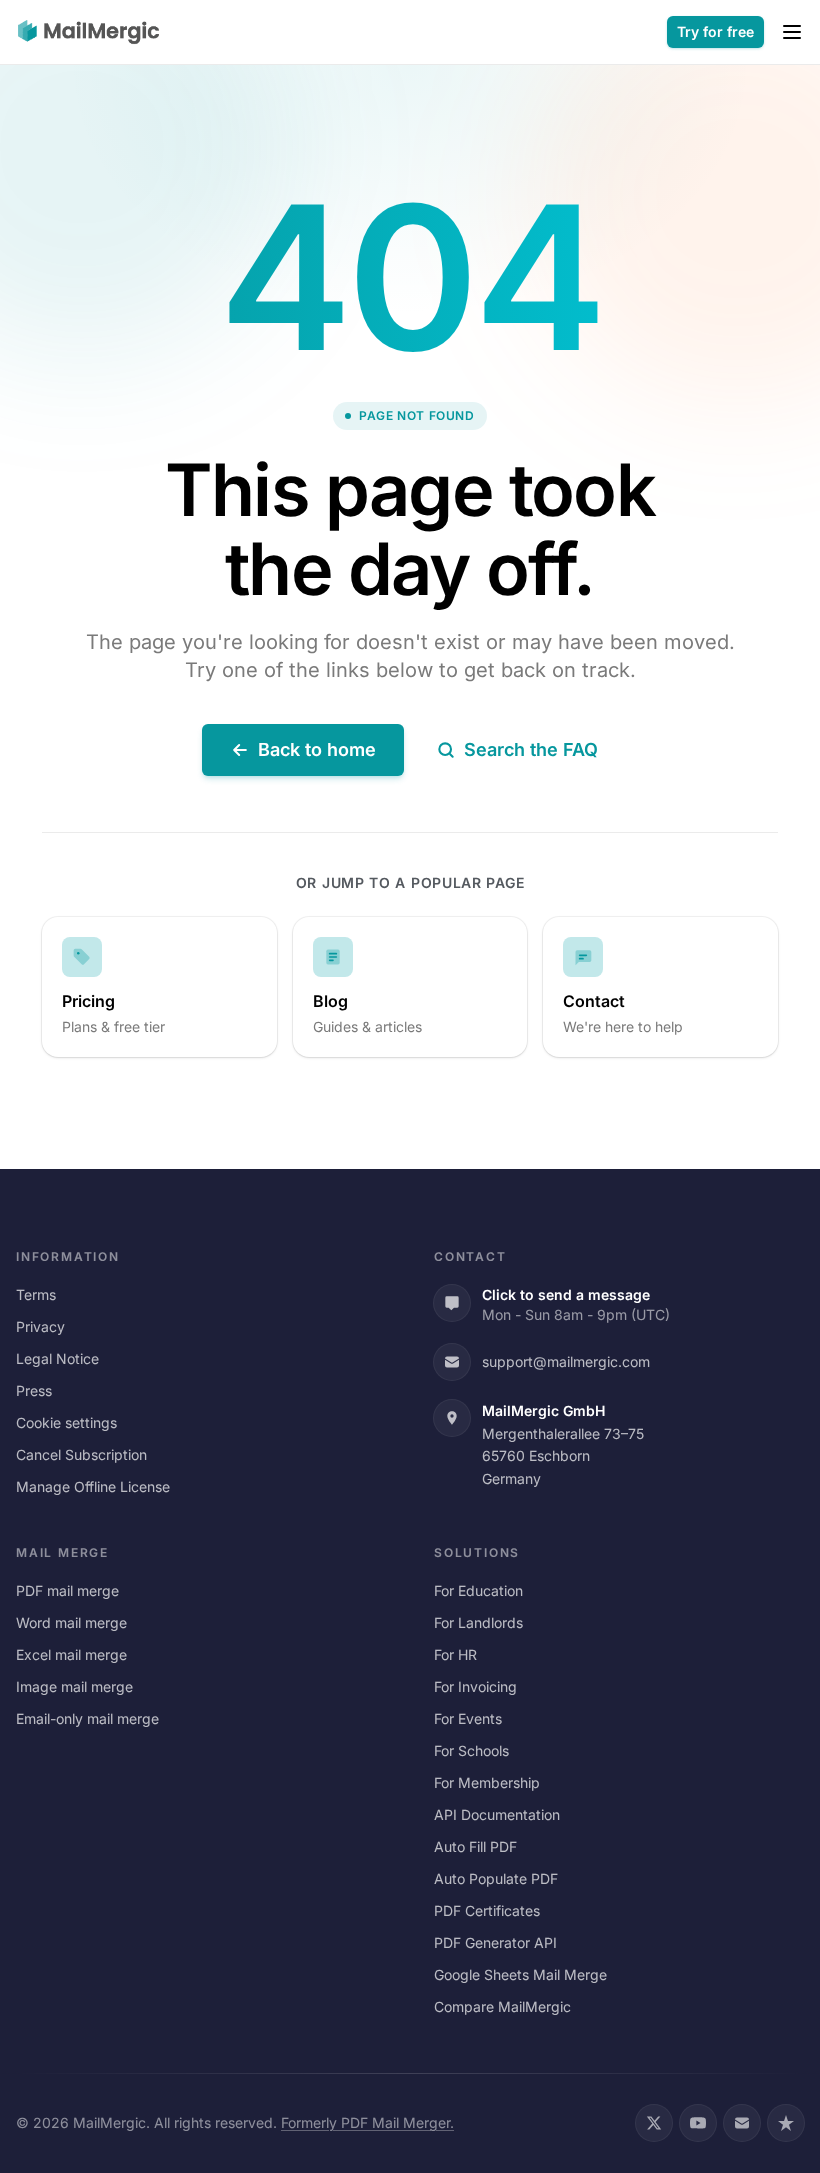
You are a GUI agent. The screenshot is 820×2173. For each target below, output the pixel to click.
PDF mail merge (67, 1590)
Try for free (715, 31)
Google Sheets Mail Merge (520, 1974)
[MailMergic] (88, 32)
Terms (36, 1294)
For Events (468, 1718)
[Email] (742, 2123)
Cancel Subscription (81, 1454)
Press (34, 1390)
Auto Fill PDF (475, 1846)
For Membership (487, 1782)
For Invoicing (475, 1686)
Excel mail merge (71, 1654)
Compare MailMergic (502, 2006)
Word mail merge (71, 1622)
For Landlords (478, 1622)
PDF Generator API (495, 1942)
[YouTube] (698, 2123)
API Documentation (497, 1814)
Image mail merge (74, 1686)
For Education (478, 1590)
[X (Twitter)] (654, 2123)
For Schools (471, 1750)
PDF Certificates (487, 1910)
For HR (455, 1654)
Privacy (40, 1326)
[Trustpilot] (786, 2123)
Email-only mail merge (87, 1718)
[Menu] (792, 32)
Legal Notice (57, 1358)
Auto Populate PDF (496, 1878)
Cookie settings (66, 1422)
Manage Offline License (93, 1486)
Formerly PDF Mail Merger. (367, 2122)
